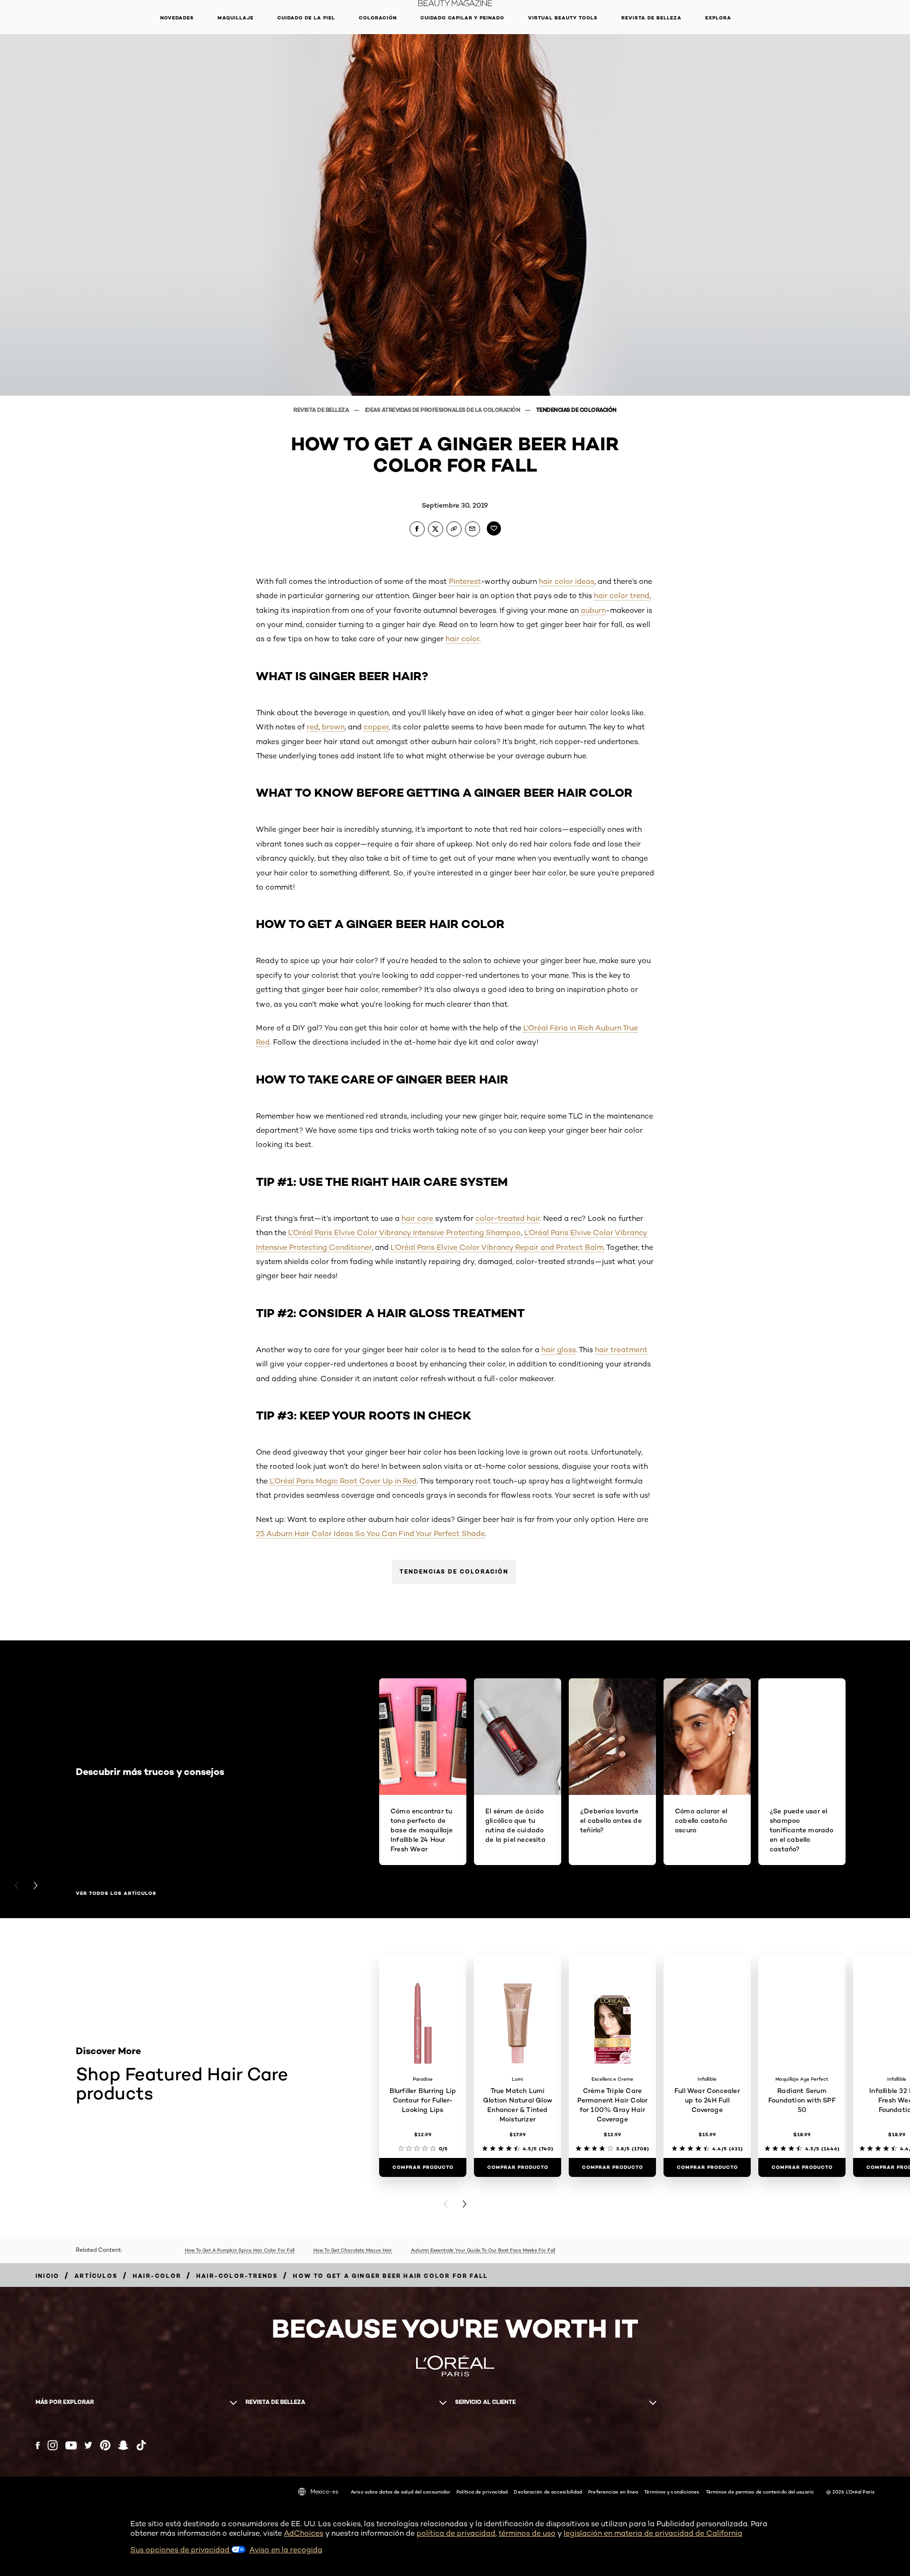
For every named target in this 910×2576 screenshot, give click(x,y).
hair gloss (559, 1350)
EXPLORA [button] (718, 18)
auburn (593, 610)
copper (376, 727)
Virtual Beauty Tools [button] (563, 18)
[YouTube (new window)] (71, 2445)
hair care (417, 1218)
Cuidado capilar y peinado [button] (462, 18)
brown (333, 727)
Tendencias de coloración (576, 410)
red (313, 727)
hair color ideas (567, 581)
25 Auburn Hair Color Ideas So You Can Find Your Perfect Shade (370, 1534)
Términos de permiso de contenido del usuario (760, 2492)
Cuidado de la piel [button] (306, 18)
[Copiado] (454, 529)
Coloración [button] (378, 18)
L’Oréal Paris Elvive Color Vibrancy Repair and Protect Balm (497, 1247)
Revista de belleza (322, 410)
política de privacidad (456, 2533)
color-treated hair (508, 1218)
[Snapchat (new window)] (123, 2445)
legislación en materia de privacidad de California (653, 2533)
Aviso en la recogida (286, 2550)
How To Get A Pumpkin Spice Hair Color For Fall (240, 2250)
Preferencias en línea (613, 2492)
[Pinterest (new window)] (105, 2445)
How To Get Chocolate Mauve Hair (353, 2250)
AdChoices (304, 2533)
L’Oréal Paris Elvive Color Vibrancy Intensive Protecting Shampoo (405, 1233)
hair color (462, 639)
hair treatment (621, 1350)
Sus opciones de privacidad (181, 2550)
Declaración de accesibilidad (548, 2492)
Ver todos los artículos (116, 1893)
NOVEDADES (177, 18)
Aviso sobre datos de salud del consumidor (400, 2492)
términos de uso (527, 2533)
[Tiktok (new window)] (141, 2445)
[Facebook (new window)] (38, 2445)
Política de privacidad (482, 2492)
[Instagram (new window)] (53, 2445)
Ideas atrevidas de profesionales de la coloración (443, 410)
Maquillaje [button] (236, 18)
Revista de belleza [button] (651, 18)
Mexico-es (324, 2491)
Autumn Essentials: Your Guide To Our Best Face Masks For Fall (483, 2250)
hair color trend (622, 596)
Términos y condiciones (672, 2492)
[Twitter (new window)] (88, 2445)
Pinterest (465, 581)
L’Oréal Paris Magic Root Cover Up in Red (343, 1481)
